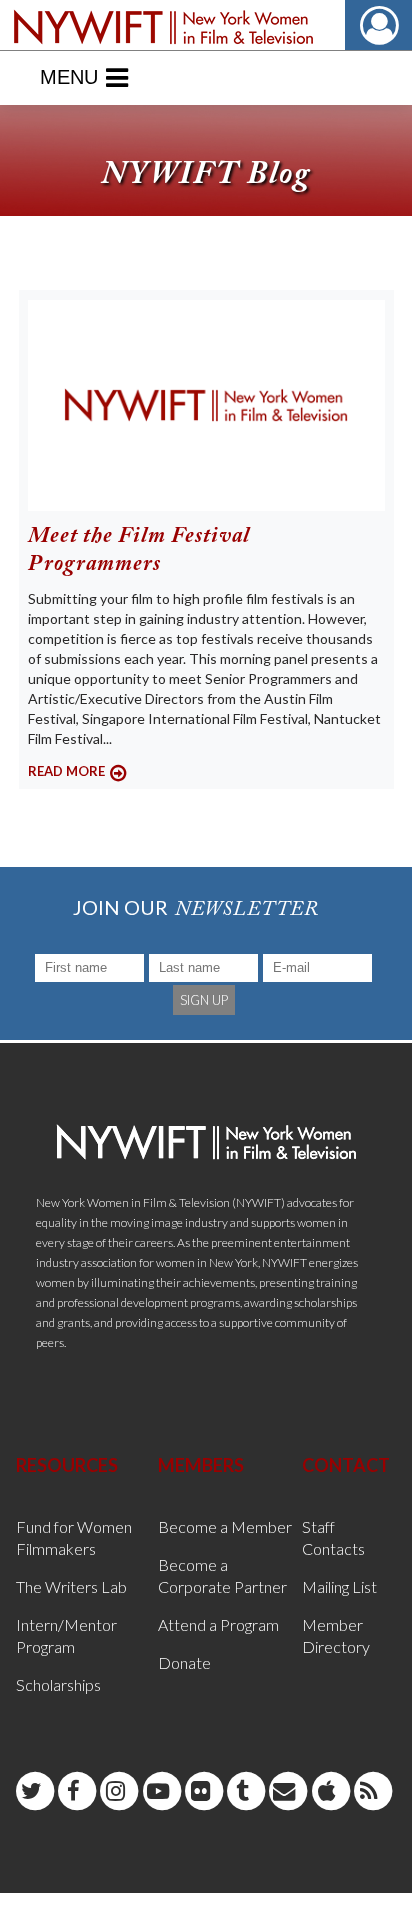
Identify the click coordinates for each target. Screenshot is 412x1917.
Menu (69, 77)
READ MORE (66, 771)
